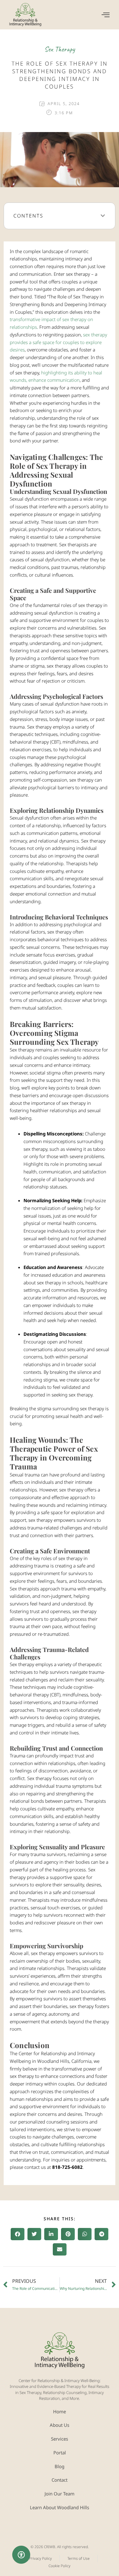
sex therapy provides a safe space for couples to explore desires (58, 342)
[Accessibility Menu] (21, 2555)
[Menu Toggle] (106, 15)
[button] (103, 216)
